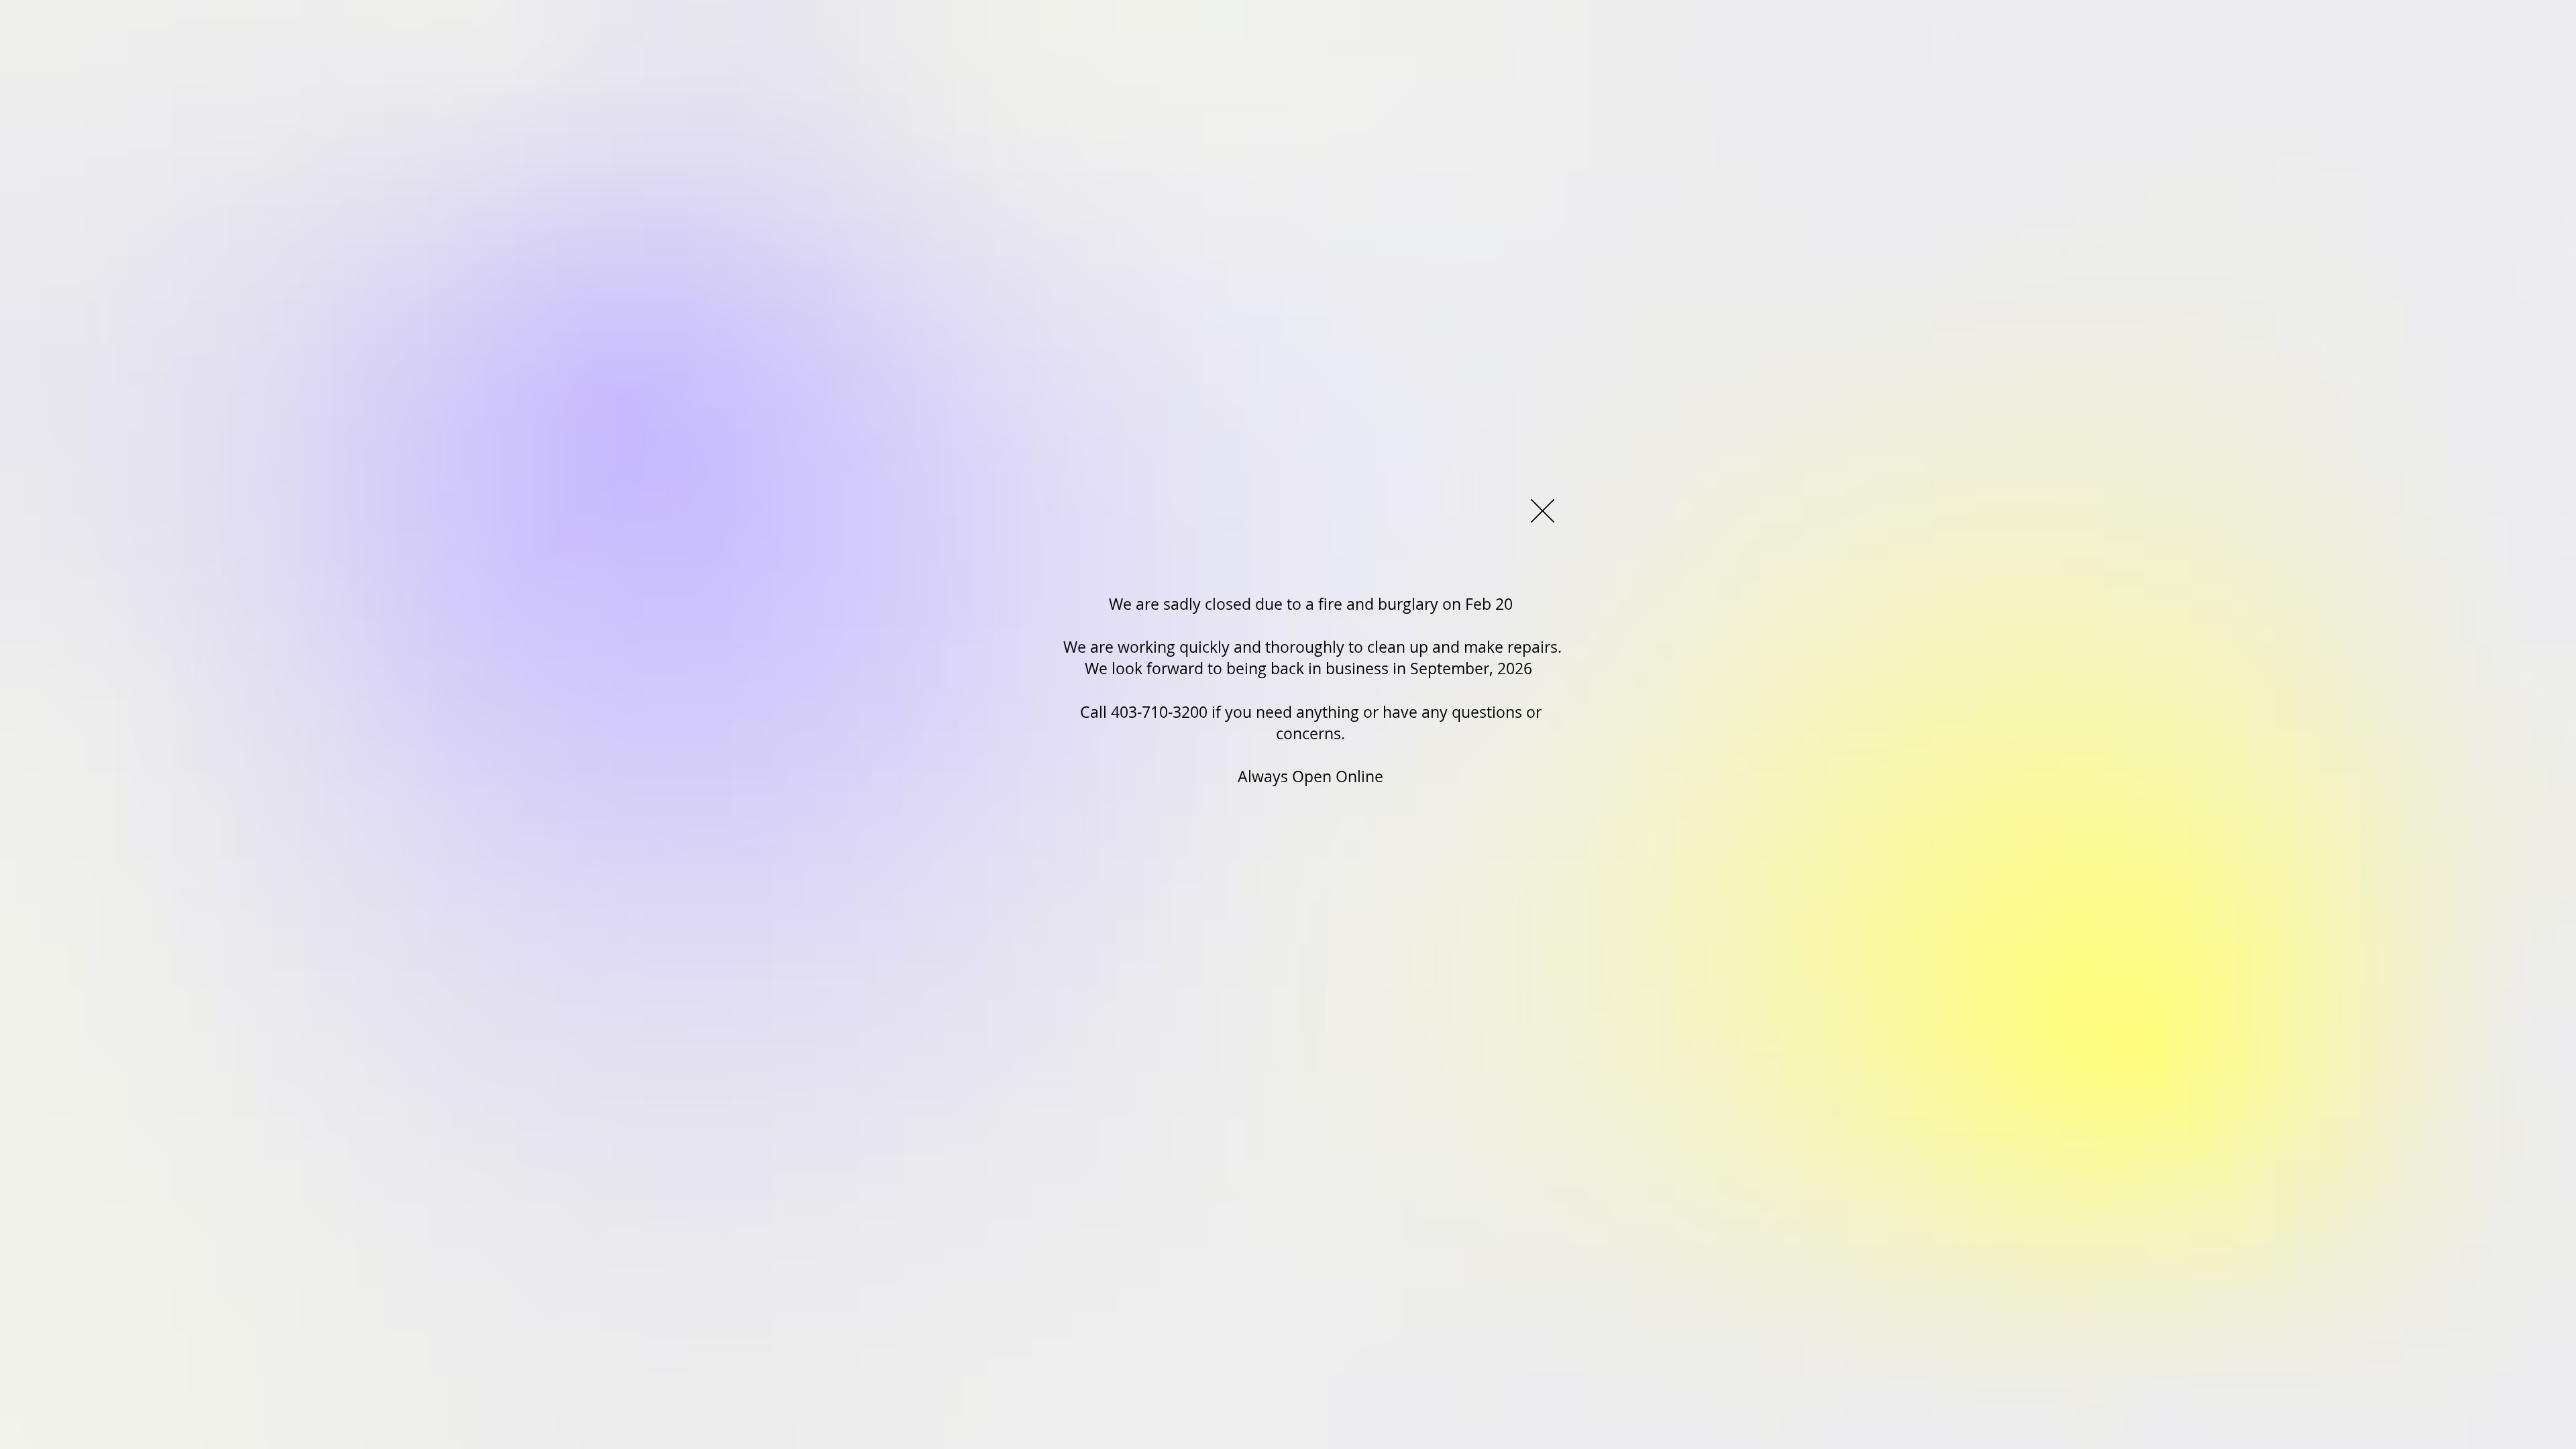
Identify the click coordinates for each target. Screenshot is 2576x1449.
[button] (1543, 511)
